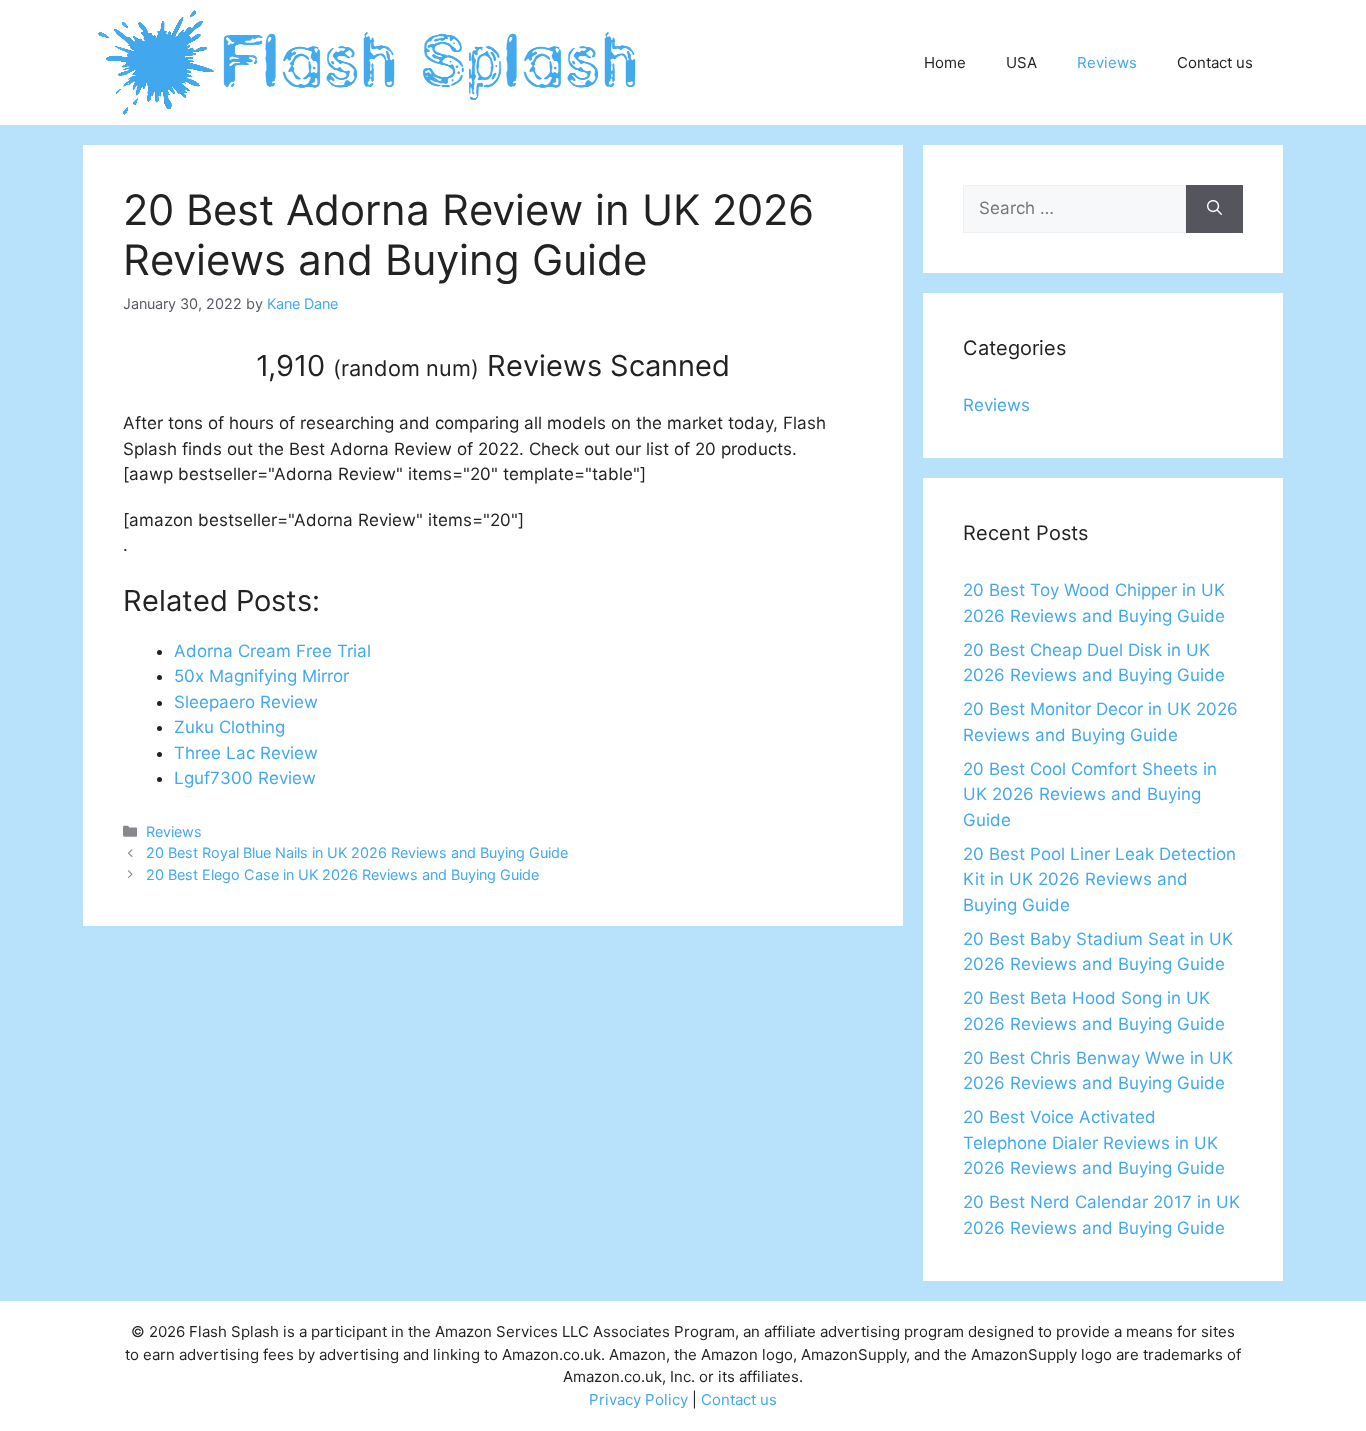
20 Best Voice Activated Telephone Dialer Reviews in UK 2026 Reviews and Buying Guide (1094, 1142)
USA (1021, 62)
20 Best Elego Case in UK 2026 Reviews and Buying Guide (342, 874)
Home (945, 62)
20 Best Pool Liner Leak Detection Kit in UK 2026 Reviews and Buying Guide (1099, 879)
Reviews (1107, 62)
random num (406, 368)
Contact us (1215, 62)
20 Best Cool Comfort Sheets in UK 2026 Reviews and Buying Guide (1090, 794)
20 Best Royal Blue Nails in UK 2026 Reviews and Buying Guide (357, 852)
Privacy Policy (638, 1399)
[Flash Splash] (369, 61)
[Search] (1214, 209)
